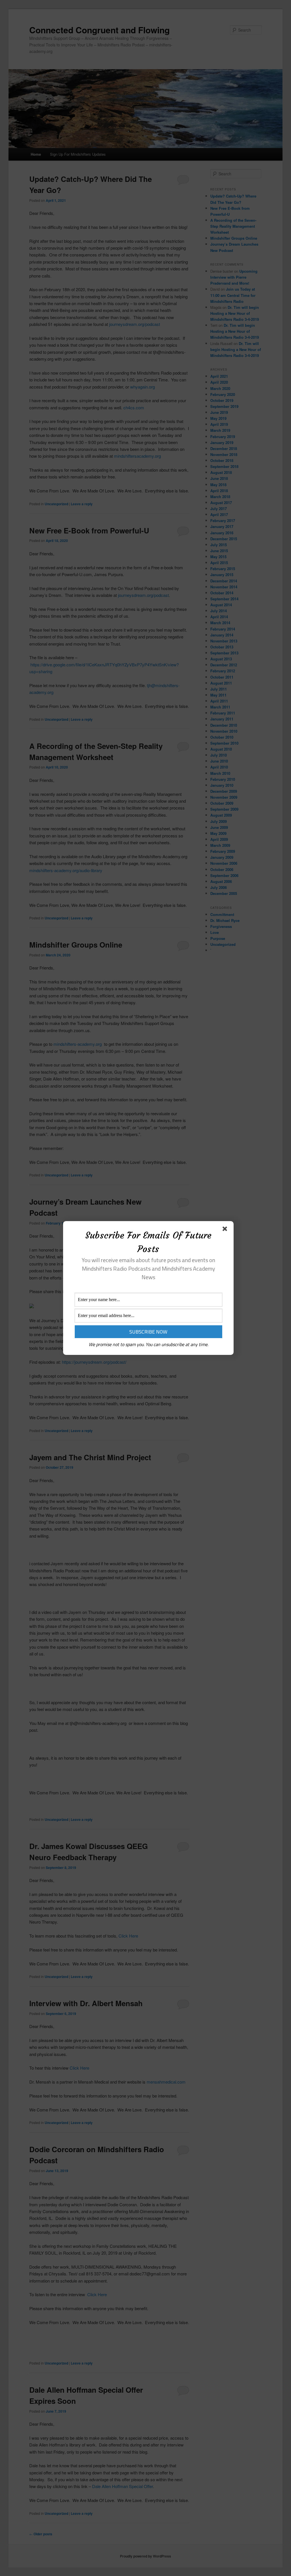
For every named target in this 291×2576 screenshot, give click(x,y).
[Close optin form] (226, 1230)
